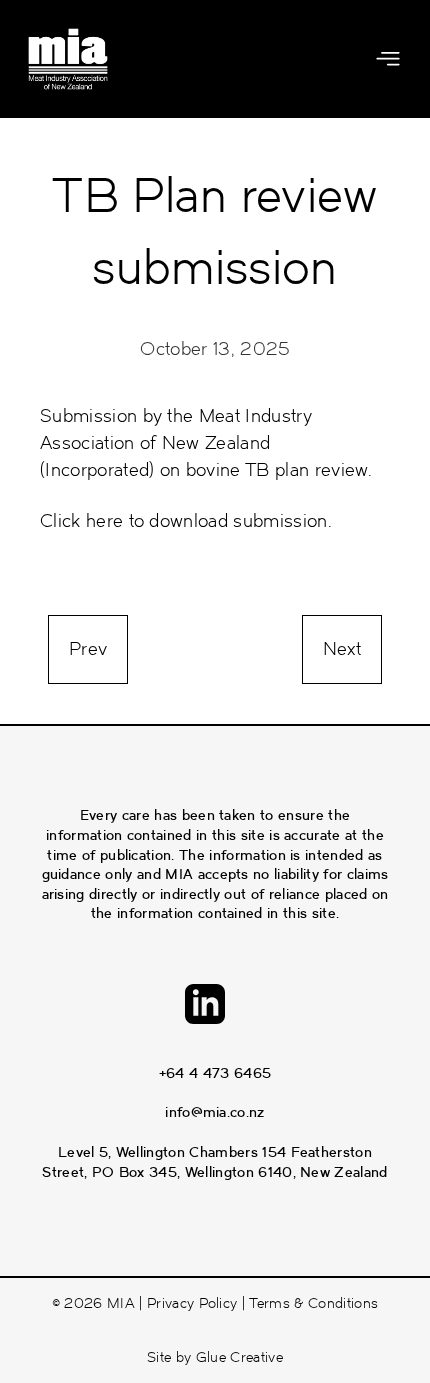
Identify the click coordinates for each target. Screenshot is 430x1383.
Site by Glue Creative (215, 1357)
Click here (81, 521)
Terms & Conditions (313, 1303)
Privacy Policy (192, 1303)
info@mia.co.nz (214, 1112)
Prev (88, 649)
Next (342, 649)
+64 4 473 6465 (215, 1073)
